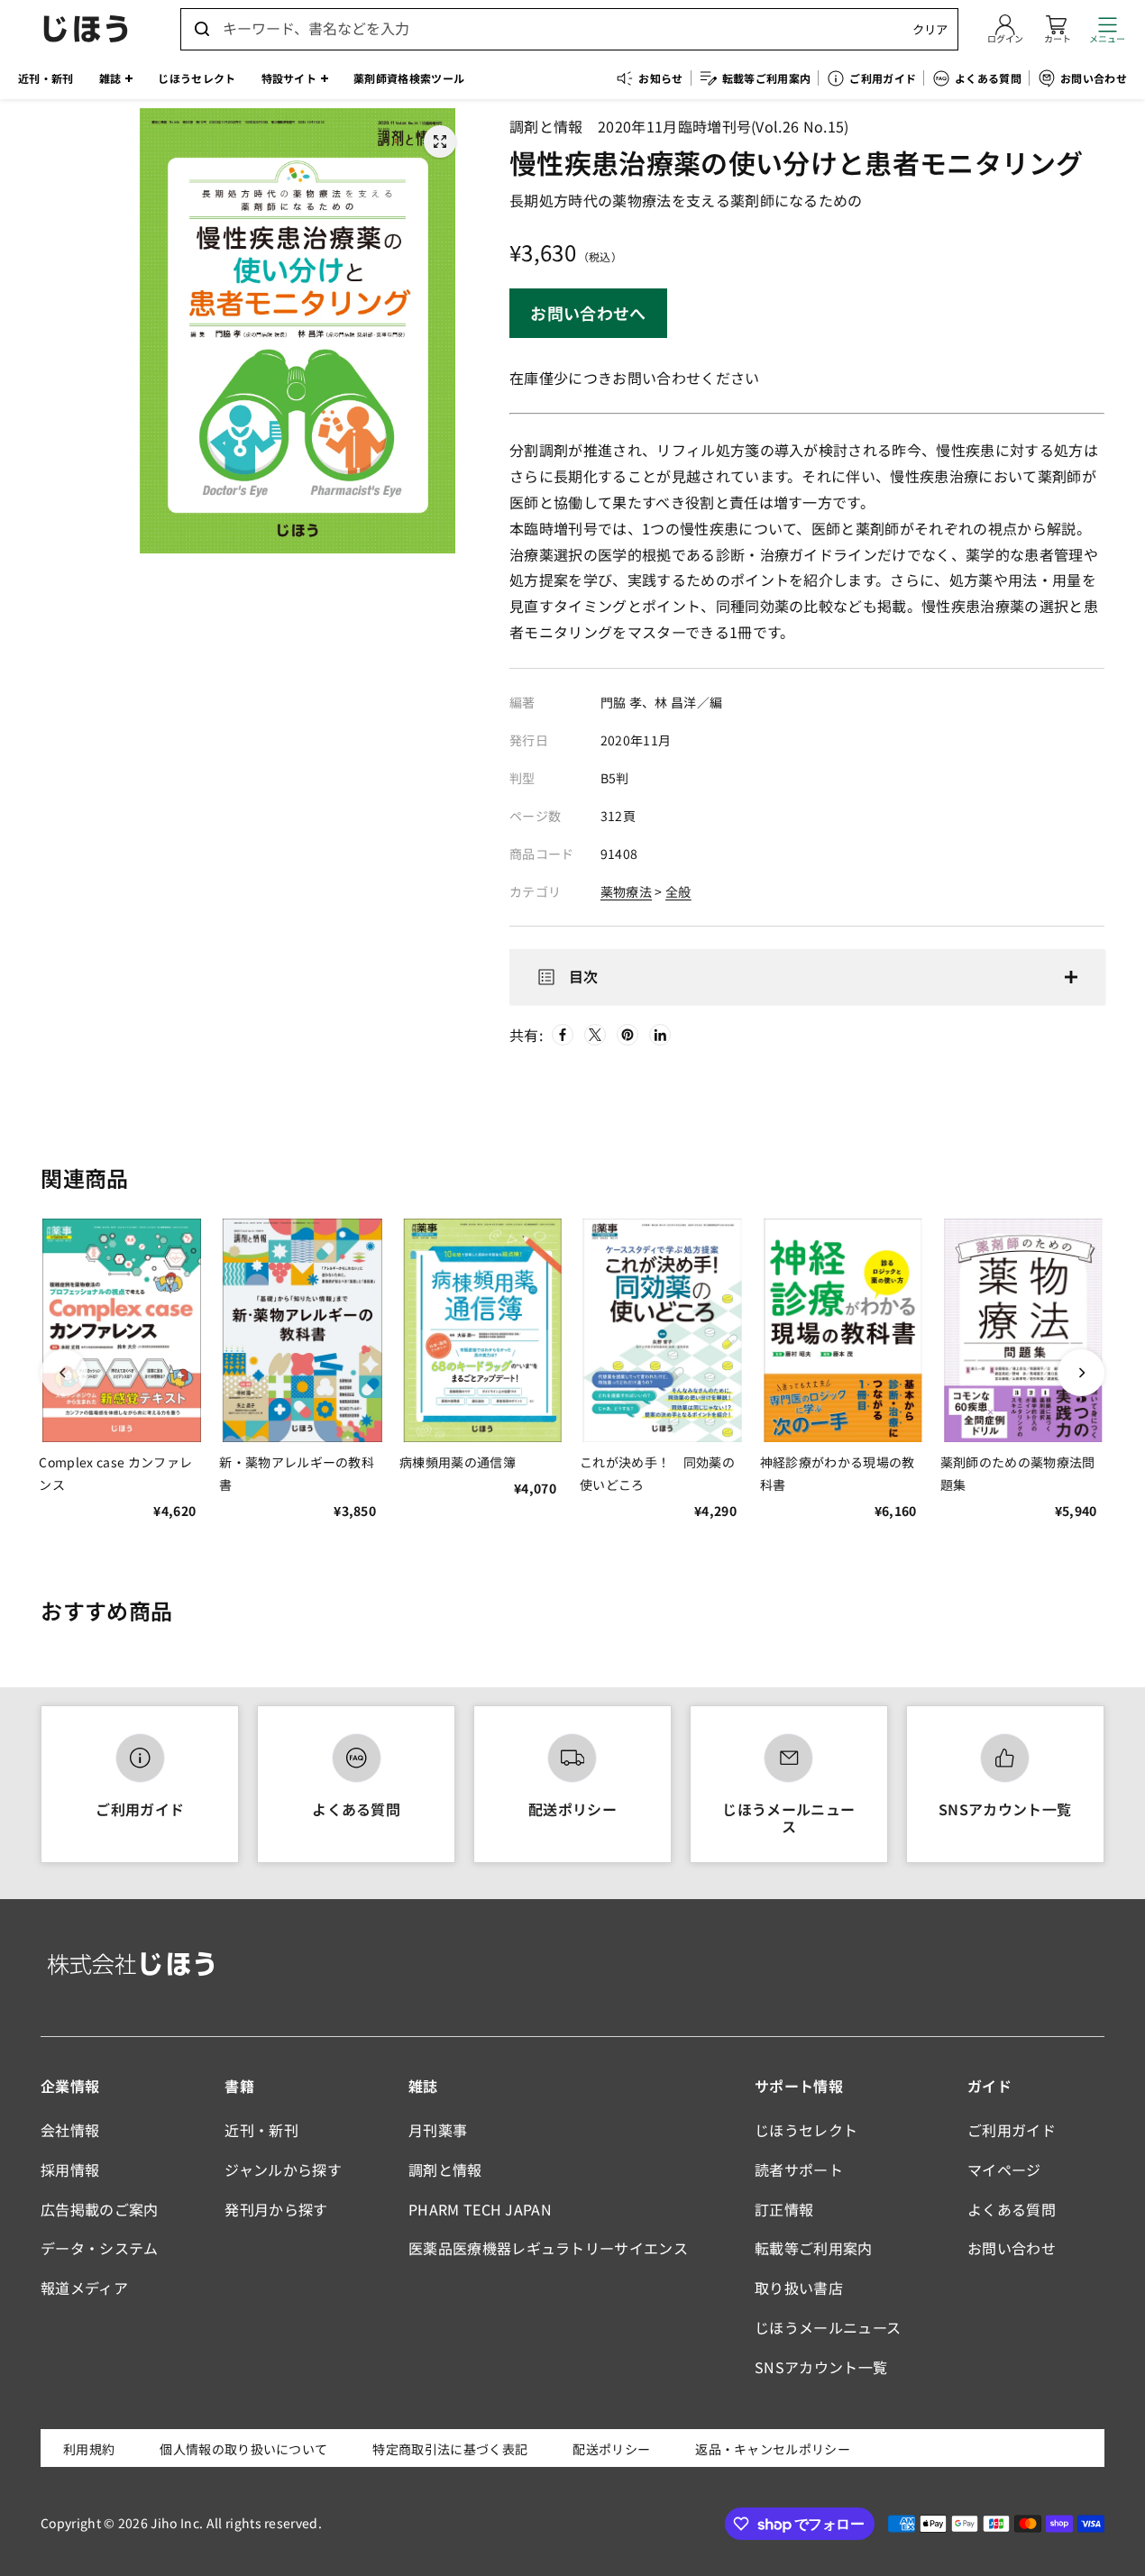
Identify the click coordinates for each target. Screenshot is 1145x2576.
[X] (595, 1035)
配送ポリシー (572, 1809)
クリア (930, 29)
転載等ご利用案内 (814, 2248)
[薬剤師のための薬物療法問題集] (1023, 1330)
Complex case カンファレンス (115, 1473)
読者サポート (799, 2170)
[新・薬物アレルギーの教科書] (302, 1330)
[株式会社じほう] (86, 29)
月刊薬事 (438, 2130)
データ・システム (100, 2248)
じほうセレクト (806, 2130)
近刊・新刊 (261, 2130)
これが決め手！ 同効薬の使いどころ (657, 1473)
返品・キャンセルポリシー (773, 2449)
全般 (678, 891)
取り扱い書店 (799, 2288)
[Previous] (64, 1373)
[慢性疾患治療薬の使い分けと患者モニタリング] (440, 142)
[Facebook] (563, 1035)
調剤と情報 (445, 2170)
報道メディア (84, 2288)
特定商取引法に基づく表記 (450, 2449)
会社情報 (70, 2130)
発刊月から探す (276, 2209)
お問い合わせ (1012, 2248)
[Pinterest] (627, 1035)
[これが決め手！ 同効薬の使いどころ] (663, 1330)
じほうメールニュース (788, 1818)
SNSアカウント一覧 (1005, 1809)
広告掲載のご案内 (100, 2209)
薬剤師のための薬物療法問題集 (1018, 1473)
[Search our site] (202, 29)
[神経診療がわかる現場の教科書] (843, 1330)
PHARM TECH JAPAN (480, 2209)
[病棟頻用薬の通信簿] (482, 1330)
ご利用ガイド (140, 1809)
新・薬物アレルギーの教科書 (297, 1473)
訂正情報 (784, 2209)
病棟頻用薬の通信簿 (458, 1462)
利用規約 (89, 2449)
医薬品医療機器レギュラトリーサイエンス (548, 2248)
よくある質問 (356, 1809)
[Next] (1081, 1373)
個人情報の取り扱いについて (243, 2449)
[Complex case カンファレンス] (122, 1330)
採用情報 (70, 2170)
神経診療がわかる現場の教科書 (838, 1473)
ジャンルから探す (283, 2170)
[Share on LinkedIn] (660, 1035)
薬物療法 (626, 891)
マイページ (1004, 2170)
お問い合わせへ (588, 313)
